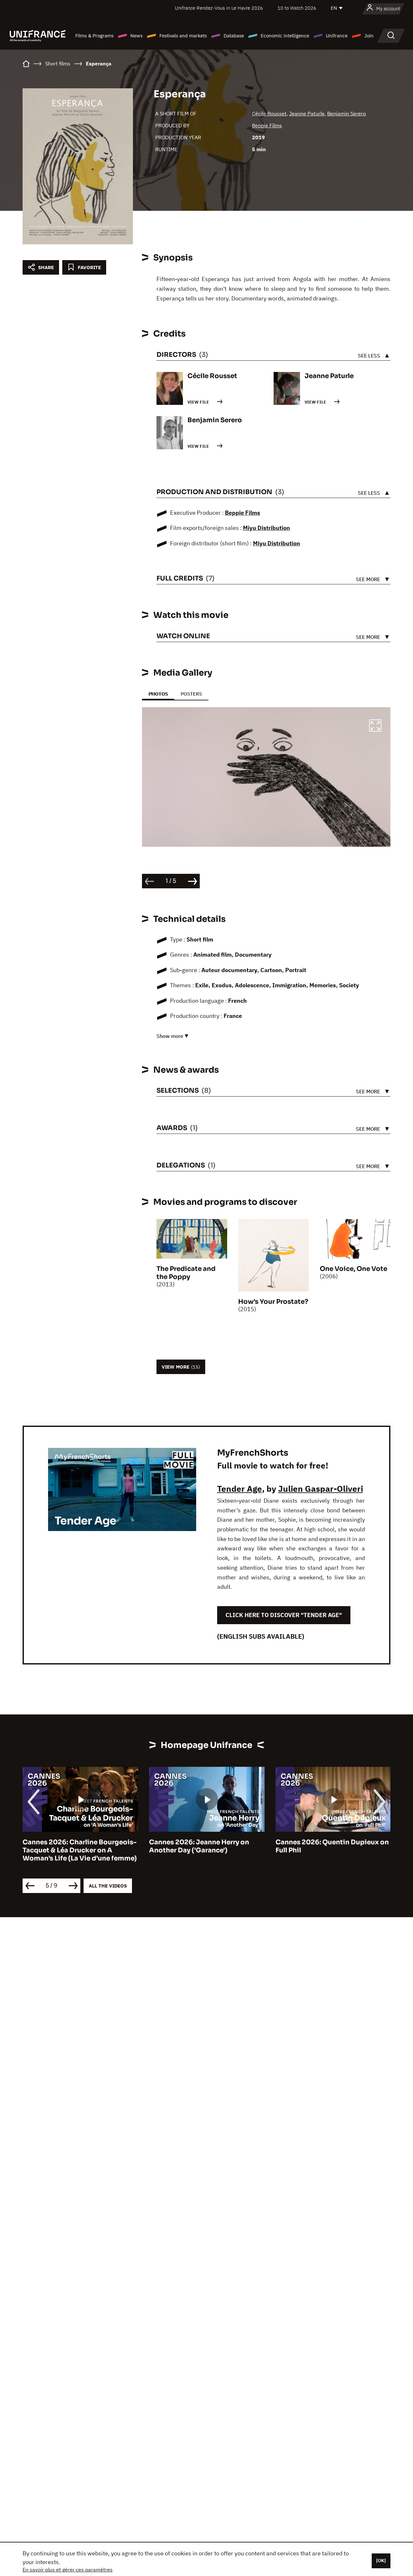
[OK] (381, 2561)
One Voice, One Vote (353, 1269)
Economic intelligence (285, 36)
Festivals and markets (183, 36)
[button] (375, 727)
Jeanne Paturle (307, 113)
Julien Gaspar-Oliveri (321, 1488)
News (136, 36)
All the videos (108, 1886)
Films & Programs (94, 36)
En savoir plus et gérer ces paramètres (68, 2570)
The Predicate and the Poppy (186, 1273)
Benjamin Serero (347, 113)
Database (234, 36)
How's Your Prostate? (273, 1302)
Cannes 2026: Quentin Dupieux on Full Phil (206, 1846)
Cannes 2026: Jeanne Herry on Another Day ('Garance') (73, 1846)
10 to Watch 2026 (297, 8)
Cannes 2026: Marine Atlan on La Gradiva (329, 1846)
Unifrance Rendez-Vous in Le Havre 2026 (219, 8)
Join (369, 36)
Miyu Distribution (267, 528)
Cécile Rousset (269, 113)
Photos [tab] (158, 694)
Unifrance (337, 36)
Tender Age (240, 1488)
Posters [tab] (191, 694)
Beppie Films (267, 125)
